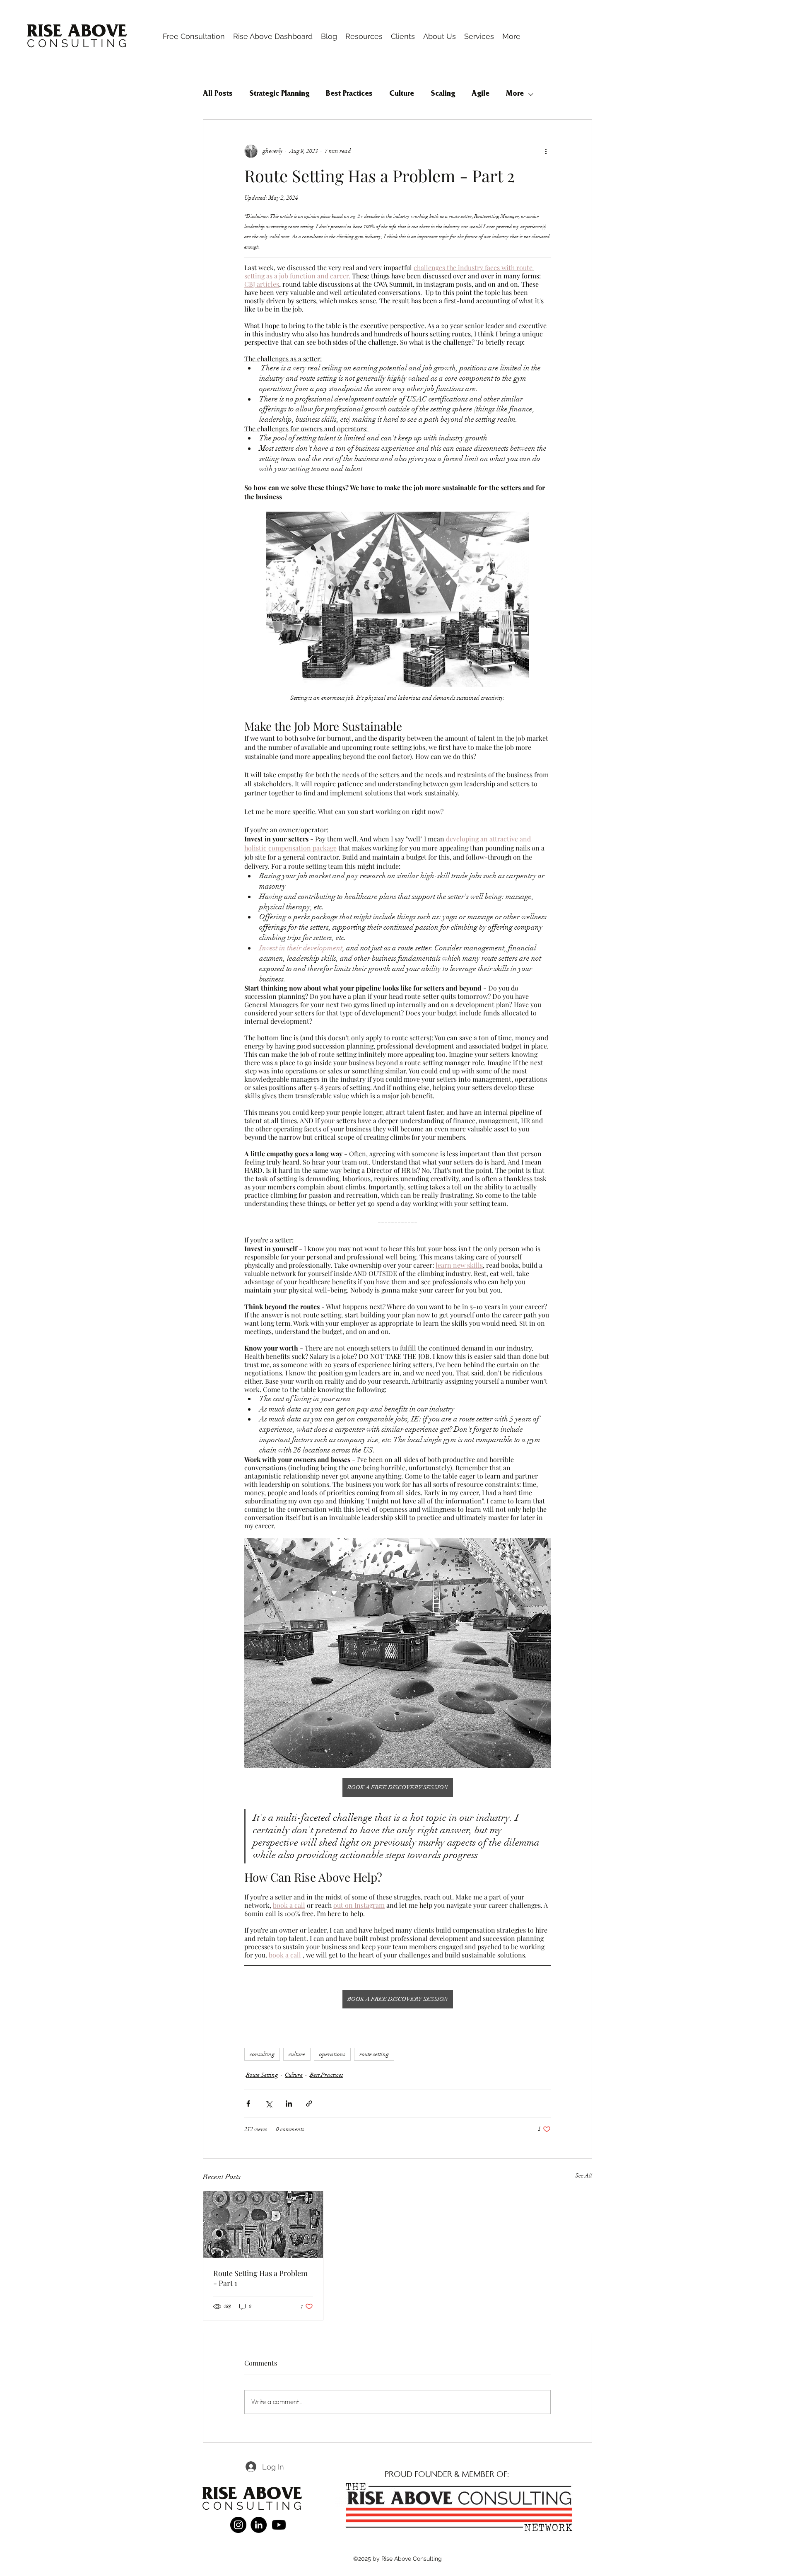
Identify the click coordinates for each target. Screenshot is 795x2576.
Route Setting (262, 2075)
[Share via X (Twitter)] (269, 2104)
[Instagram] (238, 2525)
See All (584, 2176)
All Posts (218, 94)
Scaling (443, 94)
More (515, 94)
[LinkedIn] (259, 2525)
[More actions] (546, 151)
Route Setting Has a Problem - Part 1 (260, 2278)
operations (332, 2054)
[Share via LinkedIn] (289, 2104)
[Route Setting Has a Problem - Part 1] (263, 2225)
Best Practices (349, 94)
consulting (262, 2054)
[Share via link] (309, 2104)
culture (297, 2054)
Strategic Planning (279, 94)
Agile (481, 94)
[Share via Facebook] (248, 2104)
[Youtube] (279, 2525)
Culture (402, 94)
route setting (374, 2054)
